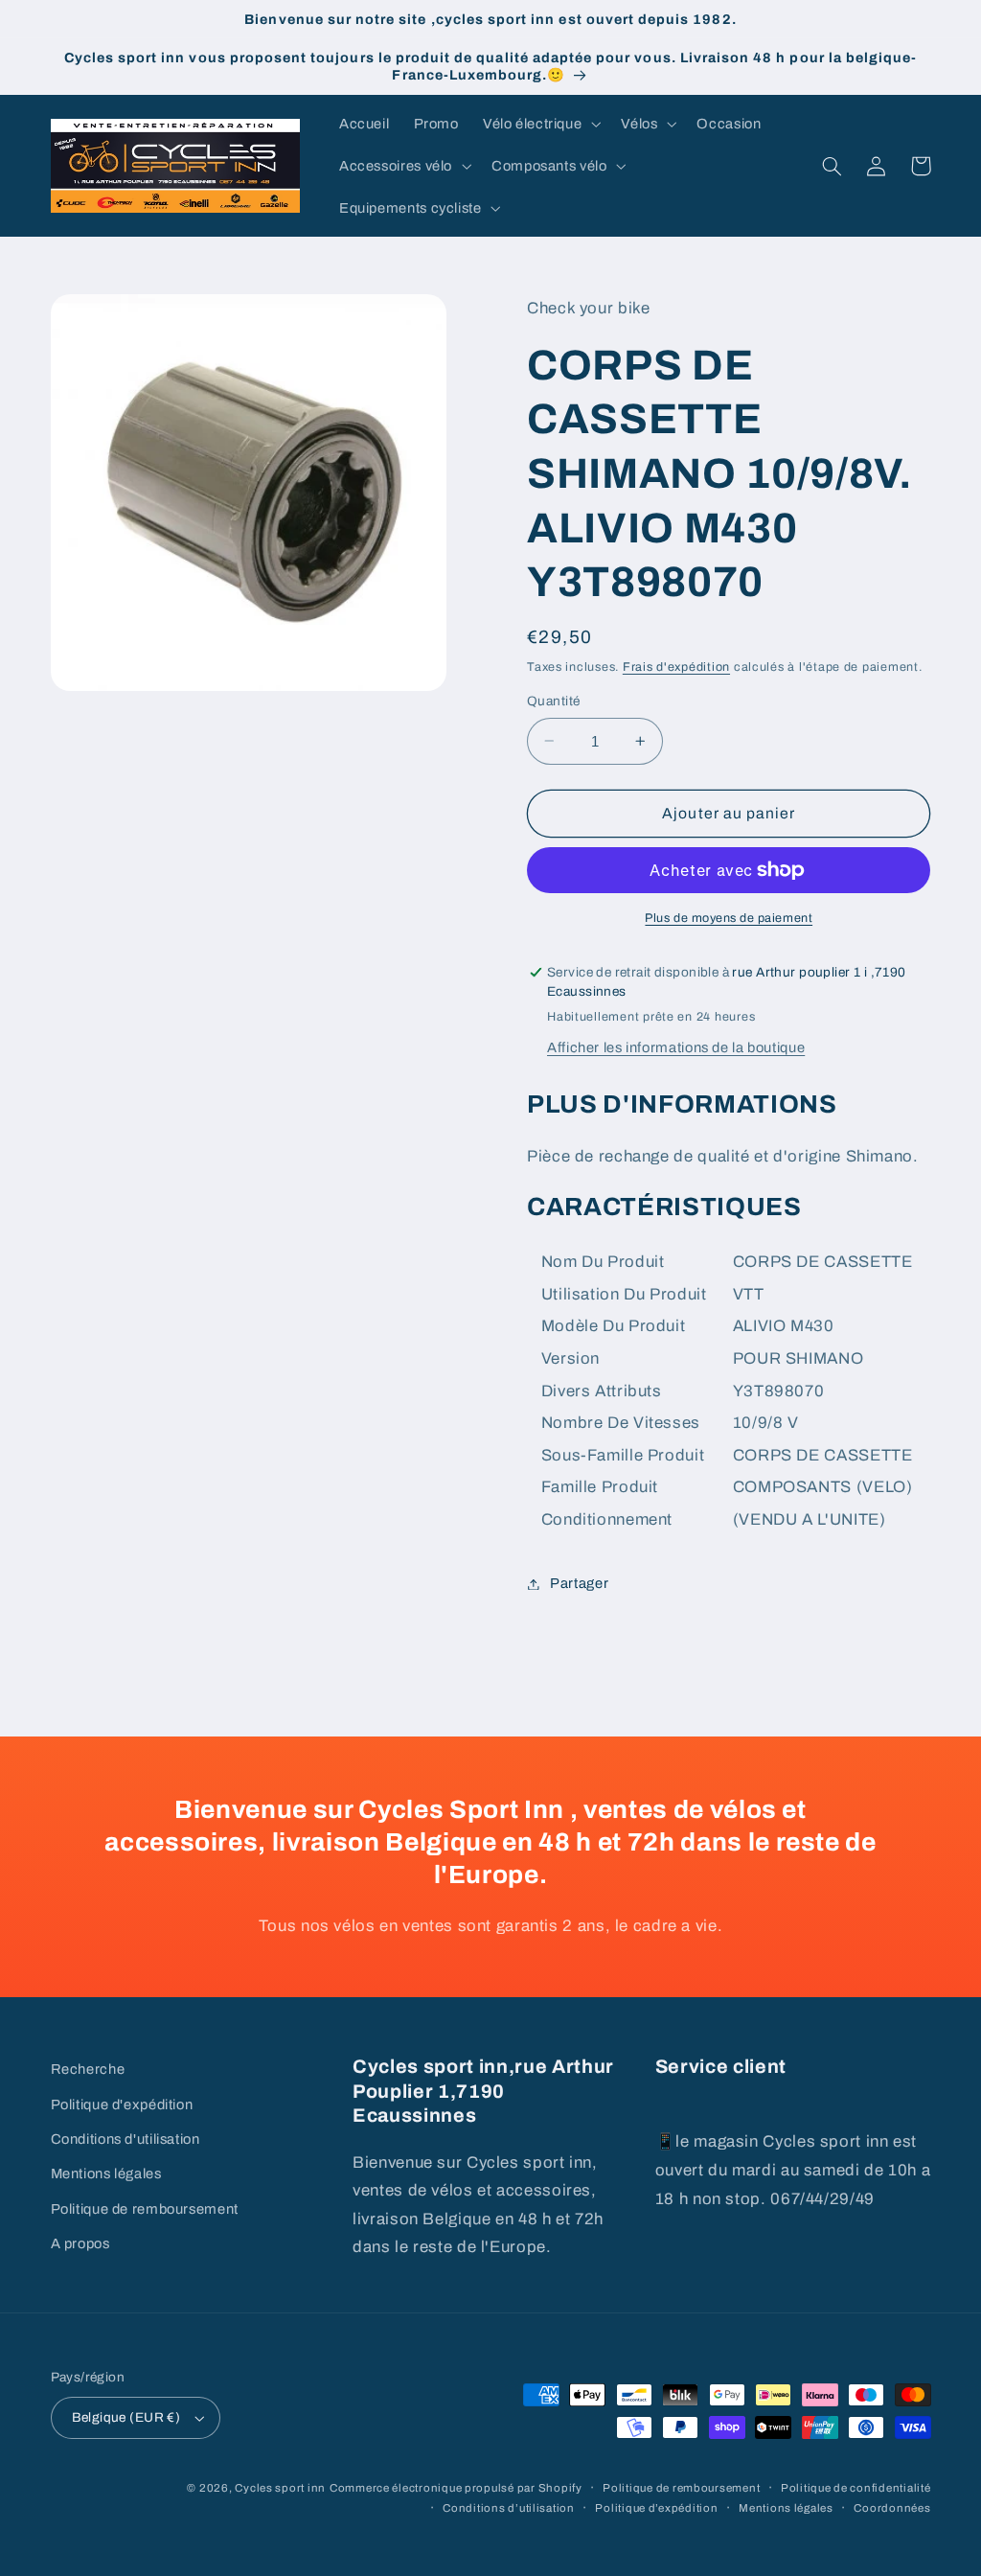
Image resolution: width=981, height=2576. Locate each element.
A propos (80, 2243)
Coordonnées (892, 2508)
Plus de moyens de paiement (729, 918)
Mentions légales (106, 2173)
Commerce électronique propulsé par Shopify (456, 2488)
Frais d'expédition (676, 667)
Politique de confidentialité (856, 2488)
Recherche (88, 2069)
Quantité (553, 701)
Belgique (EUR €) (126, 2417)
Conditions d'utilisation (125, 2139)
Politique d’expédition (656, 2508)
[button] (539, 124)
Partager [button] (579, 1583)
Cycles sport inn (280, 2488)
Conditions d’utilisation (509, 2508)
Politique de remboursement (145, 2209)
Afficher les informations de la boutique (676, 1047)
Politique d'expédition (122, 2104)
